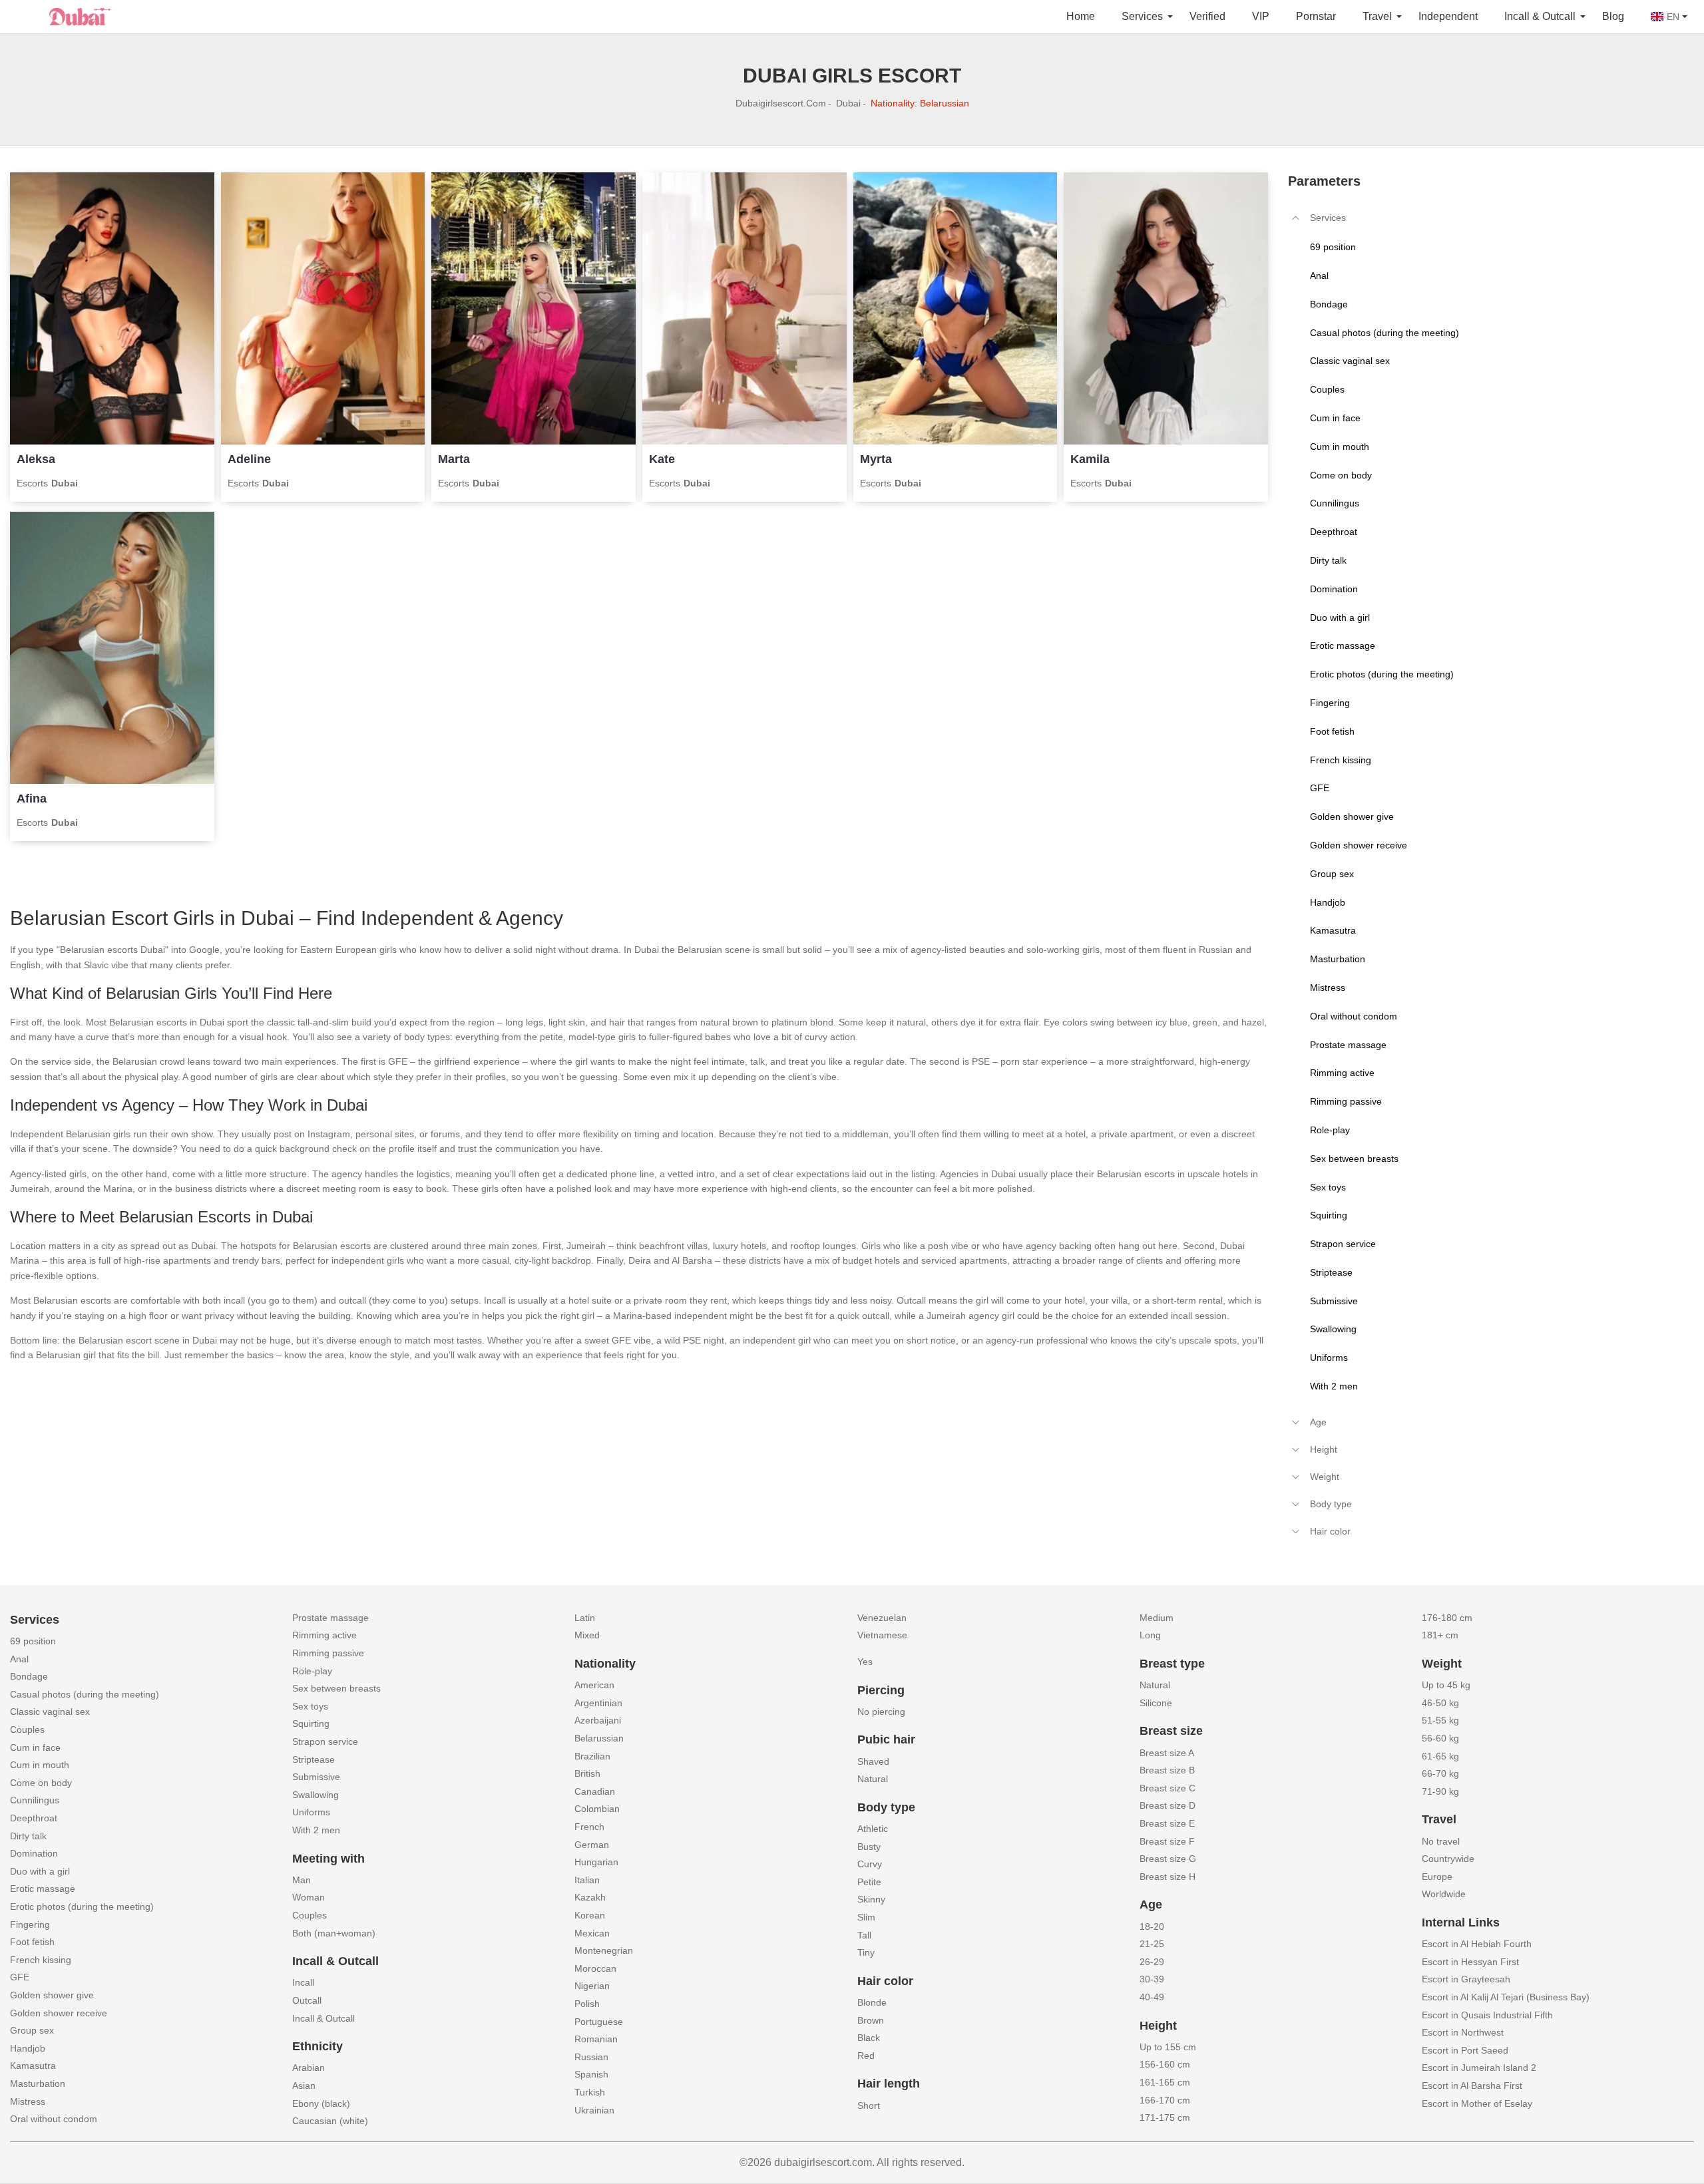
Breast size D (1168, 1805)
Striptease (314, 1759)
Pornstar (1316, 16)
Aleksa (36, 459)
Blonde (872, 2002)
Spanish (591, 2074)
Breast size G (1168, 1859)
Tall (864, 1935)
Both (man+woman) (334, 1933)
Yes (865, 1662)
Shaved (873, 1761)
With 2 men (316, 1830)
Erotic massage (43, 1889)
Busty (869, 1847)
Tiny (866, 1952)
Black (869, 2038)
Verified (1207, 16)
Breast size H (1168, 1877)
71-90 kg (1440, 1791)
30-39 (1152, 1979)
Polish (587, 2004)
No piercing (881, 1712)
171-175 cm (1165, 2117)
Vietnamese (882, 1635)
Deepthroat (34, 1818)
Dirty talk (28, 1836)
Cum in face (35, 1747)
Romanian (596, 2039)
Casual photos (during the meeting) (85, 1694)
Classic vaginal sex (50, 1712)
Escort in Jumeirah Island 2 (1479, 2068)
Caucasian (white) (330, 2121)
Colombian (597, 1809)
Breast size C (1168, 1788)
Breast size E (1167, 1823)
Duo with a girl (40, 1871)
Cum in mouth (40, 1765)
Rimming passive (328, 1653)
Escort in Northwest (1463, 2032)
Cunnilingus (35, 1800)
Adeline (249, 459)
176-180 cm (1447, 1618)
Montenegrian (604, 1950)
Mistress (28, 2101)
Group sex (32, 2030)
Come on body (41, 1783)
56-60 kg (1440, 1738)
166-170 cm (1165, 2100)
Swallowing (316, 1795)
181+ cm (1440, 1635)
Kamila (1090, 459)
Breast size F (1167, 1841)
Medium (1157, 1618)
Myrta (876, 459)
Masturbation (38, 2084)
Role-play (312, 1671)
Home (1081, 16)
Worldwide (1444, 1894)
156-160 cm (1165, 2064)
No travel (1441, 1841)
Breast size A (1167, 1753)
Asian (304, 2086)
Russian (591, 2057)
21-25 (1152, 1944)
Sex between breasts (336, 1688)
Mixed (587, 1635)
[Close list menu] (1296, 218)
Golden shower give (52, 1995)
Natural (873, 1779)
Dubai (848, 103)
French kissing (41, 1960)
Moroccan (595, 1968)
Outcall (307, 2000)
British (587, 1773)
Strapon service (325, 1741)
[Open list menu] (1296, 1422)
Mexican (592, 1933)
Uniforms (311, 1812)
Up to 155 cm (1168, 2047)
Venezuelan (882, 1618)
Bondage (29, 1676)
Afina (32, 799)
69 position (33, 1641)
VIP (1261, 16)
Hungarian (596, 1862)
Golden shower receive (59, 2013)
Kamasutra (33, 2066)
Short (869, 2105)
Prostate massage (330, 1618)
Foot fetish (32, 1942)
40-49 (1152, 1997)
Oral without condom (54, 2119)
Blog (1613, 16)
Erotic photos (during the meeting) (82, 1907)
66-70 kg (1440, 1773)
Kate (662, 459)
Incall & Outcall (323, 2018)
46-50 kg (1440, 1703)
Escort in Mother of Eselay (1477, 2103)
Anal (19, 1659)
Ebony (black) (321, 2103)
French (589, 1827)
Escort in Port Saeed (1465, 2050)
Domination (34, 1853)
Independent (1448, 16)
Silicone (1156, 1703)
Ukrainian (594, 2110)
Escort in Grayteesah (1466, 1979)
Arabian (309, 2068)
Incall (303, 1982)
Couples (27, 1729)
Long (1150, 1635)
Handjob (28, 2048)
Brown (871, 2020)
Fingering (30, 1924)
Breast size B (1167, 1770)
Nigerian (592, 1986)
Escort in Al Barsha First (1472, 2086)
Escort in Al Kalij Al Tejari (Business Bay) (1506, 1997)
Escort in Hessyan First (1470, 1962)
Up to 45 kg (1446, 1685)
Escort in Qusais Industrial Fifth (1487, 2015)
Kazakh (590, 1897)
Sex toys (310, 1706)
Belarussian (599, 1738)
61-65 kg (1440, 1756)
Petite (869, 1882)
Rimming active (324, 1635)
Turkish (590, 2092)
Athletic (873, 1829)
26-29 (1152, 1962)
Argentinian (598, 1703)
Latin (585, 1618)
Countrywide (1448, 1859)
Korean (590, 1915)
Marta (454, 459)
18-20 (1152, 1926)
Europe (1437, 1877)
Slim (866, 1917)
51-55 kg (1440, 1720)
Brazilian (592, 1756)
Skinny (871, 1899)
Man (302, 1880)
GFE (20, 1977)
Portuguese (599, 2022)
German (592, 1845)
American (594, 1685)
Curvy (870, 1864)
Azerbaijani (598, 1720)
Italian (587, 1880)
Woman (309, 1897)
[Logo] (77, 15)
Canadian (595, 1791)
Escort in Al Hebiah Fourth (1477, 1944)
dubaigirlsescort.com (781, 103)
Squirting (311, 1724)
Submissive (316, 1777)
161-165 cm (1165, 2082)
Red (866, 2056)
